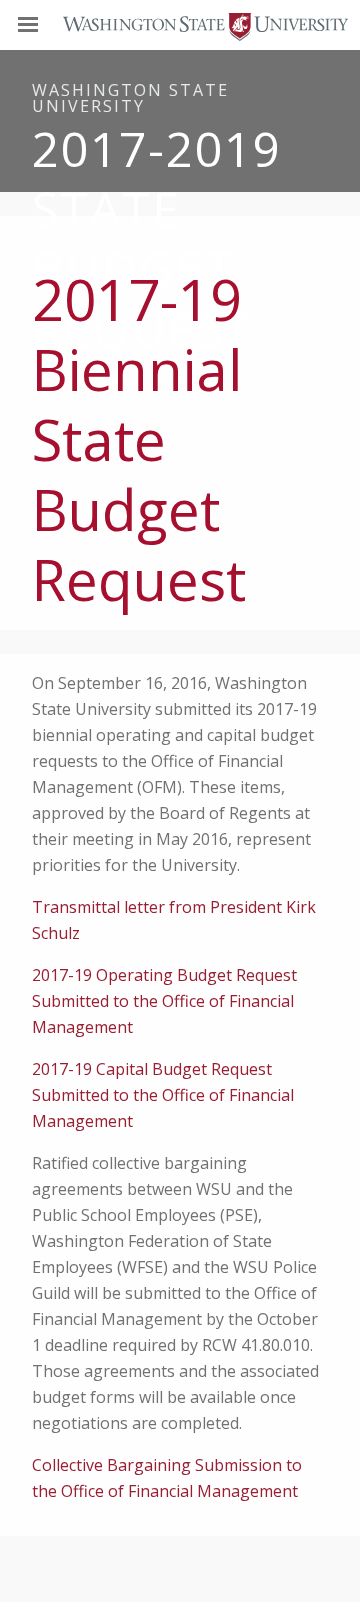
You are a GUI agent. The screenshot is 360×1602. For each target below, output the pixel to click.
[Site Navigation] (50, 25)
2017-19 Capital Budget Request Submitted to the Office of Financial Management (163, 1095)
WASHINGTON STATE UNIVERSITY (130, 98)
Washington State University (180, 24)
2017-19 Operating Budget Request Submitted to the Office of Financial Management (164, 1001)
